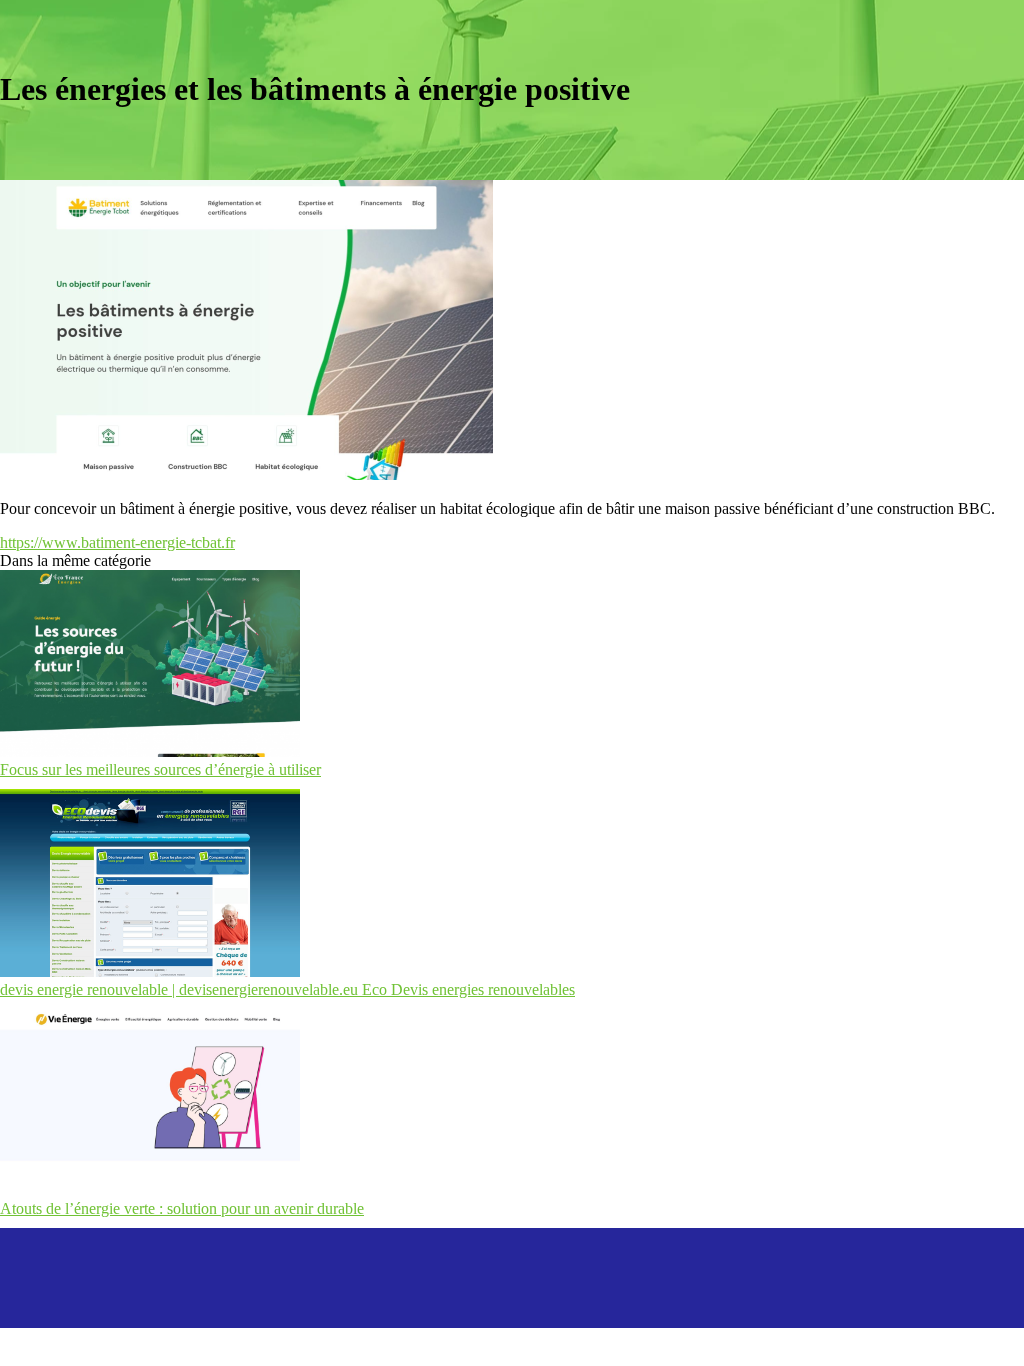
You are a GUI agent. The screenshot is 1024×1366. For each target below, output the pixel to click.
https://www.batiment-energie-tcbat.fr (117, 542)
